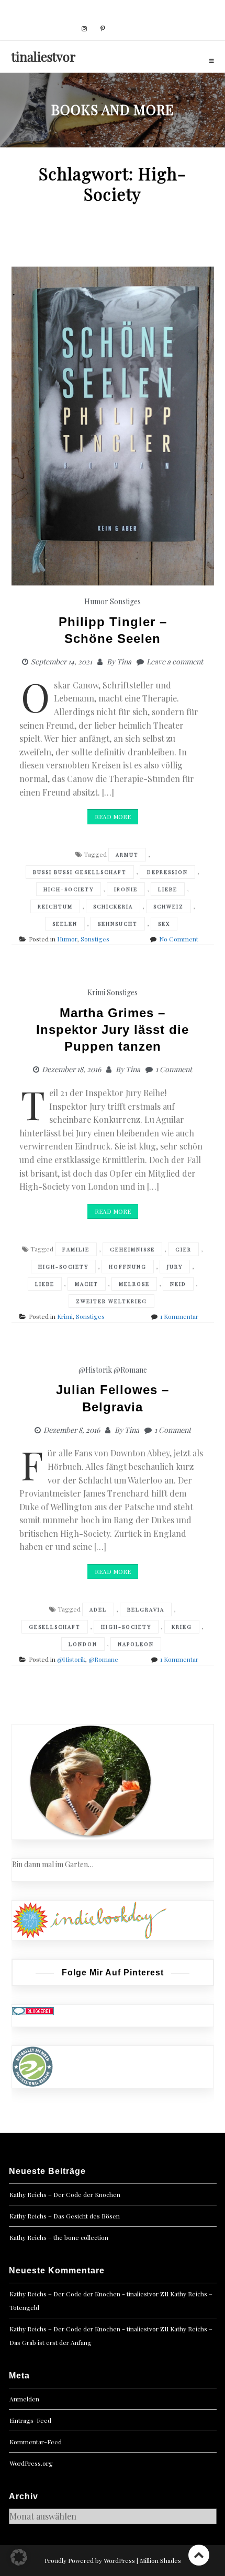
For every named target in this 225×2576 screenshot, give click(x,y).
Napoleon (136, 1644)
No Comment (179, 939)
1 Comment (174, 1069)
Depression (167, 872)
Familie (76, 1249)
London (83, 1644)
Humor (96, 601)
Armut (127, 855)
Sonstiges (125, 601)
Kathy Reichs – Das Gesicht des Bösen (65, 2216)
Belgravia (146, 1609)
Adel (98, 1609)
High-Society (69, 889)
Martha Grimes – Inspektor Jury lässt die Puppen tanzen (113, 1030)
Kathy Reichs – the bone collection (59, 2237)
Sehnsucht (118, 924)
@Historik (95, 1370)
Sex (164, 924)
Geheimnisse (132, 1249)
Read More (113, 816)
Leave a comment (175, 662)
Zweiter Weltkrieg (111, 1301)
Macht (87, 1284)
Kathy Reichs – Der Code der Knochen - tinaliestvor (84, 2294)
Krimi (96, 992)
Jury (175, 1267)
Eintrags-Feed (30, 2420)
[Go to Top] (199, 2555)
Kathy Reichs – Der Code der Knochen (65, 2194)
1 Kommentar (179, 1316)
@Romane (130, 1370)
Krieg (182, 1627)
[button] (19, 2557)
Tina (124, 662)
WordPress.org (31, 2463)
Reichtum (55, 906)
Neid (178, 1284)
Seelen (65, 924)
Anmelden (24, 2399)
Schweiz (168, 906)
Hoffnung (128, 1267)
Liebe (168, 889)
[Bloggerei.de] (33, 2010)
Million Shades (160, 2560)
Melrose (134, 1284)
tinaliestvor (44, 56)
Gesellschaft (55, 1627)
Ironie (126, 889)
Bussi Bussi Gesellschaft (80, 872)
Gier (183, 1249)
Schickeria (113, 906)
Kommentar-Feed (36, 2442)
